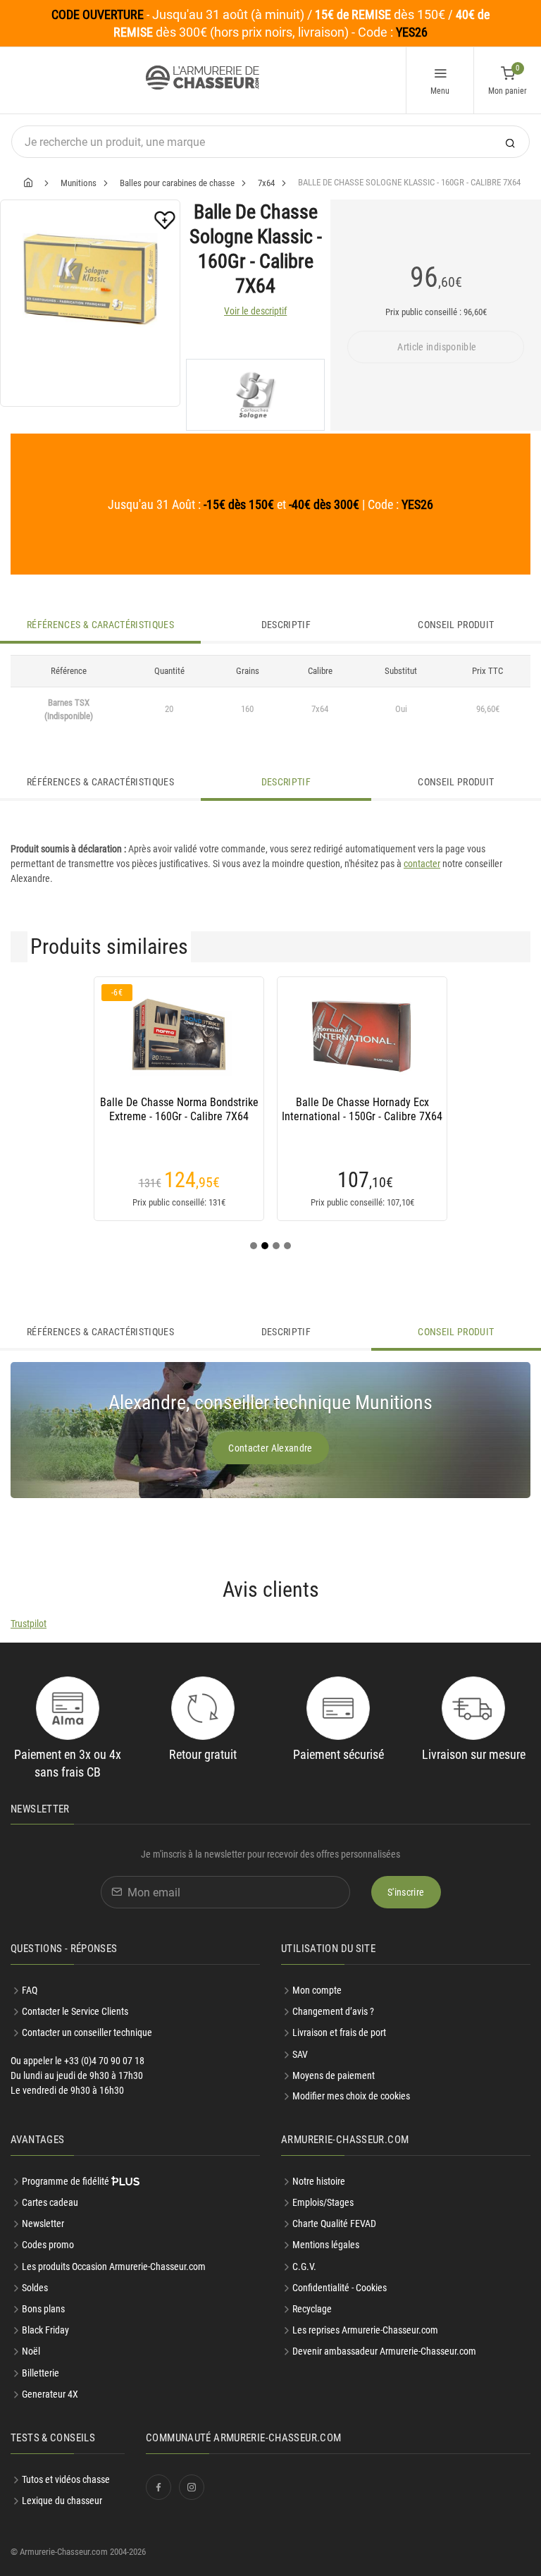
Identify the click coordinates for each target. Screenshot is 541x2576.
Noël (31, 2351)
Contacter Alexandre (270, 1448)
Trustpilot (29, 1624)
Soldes (35, 2288)
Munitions (79, 183)
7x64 (266, 183)
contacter (422, 864)
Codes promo (48, 2245)
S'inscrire (406, 1892)
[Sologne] (255, 395)
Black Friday (45, 2330)
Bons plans (43, 2309)
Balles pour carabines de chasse (177, 183)
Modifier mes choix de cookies (351, 2096)
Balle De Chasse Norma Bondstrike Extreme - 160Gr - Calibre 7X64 (179, 1109)
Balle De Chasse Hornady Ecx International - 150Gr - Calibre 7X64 (362, 1109)
